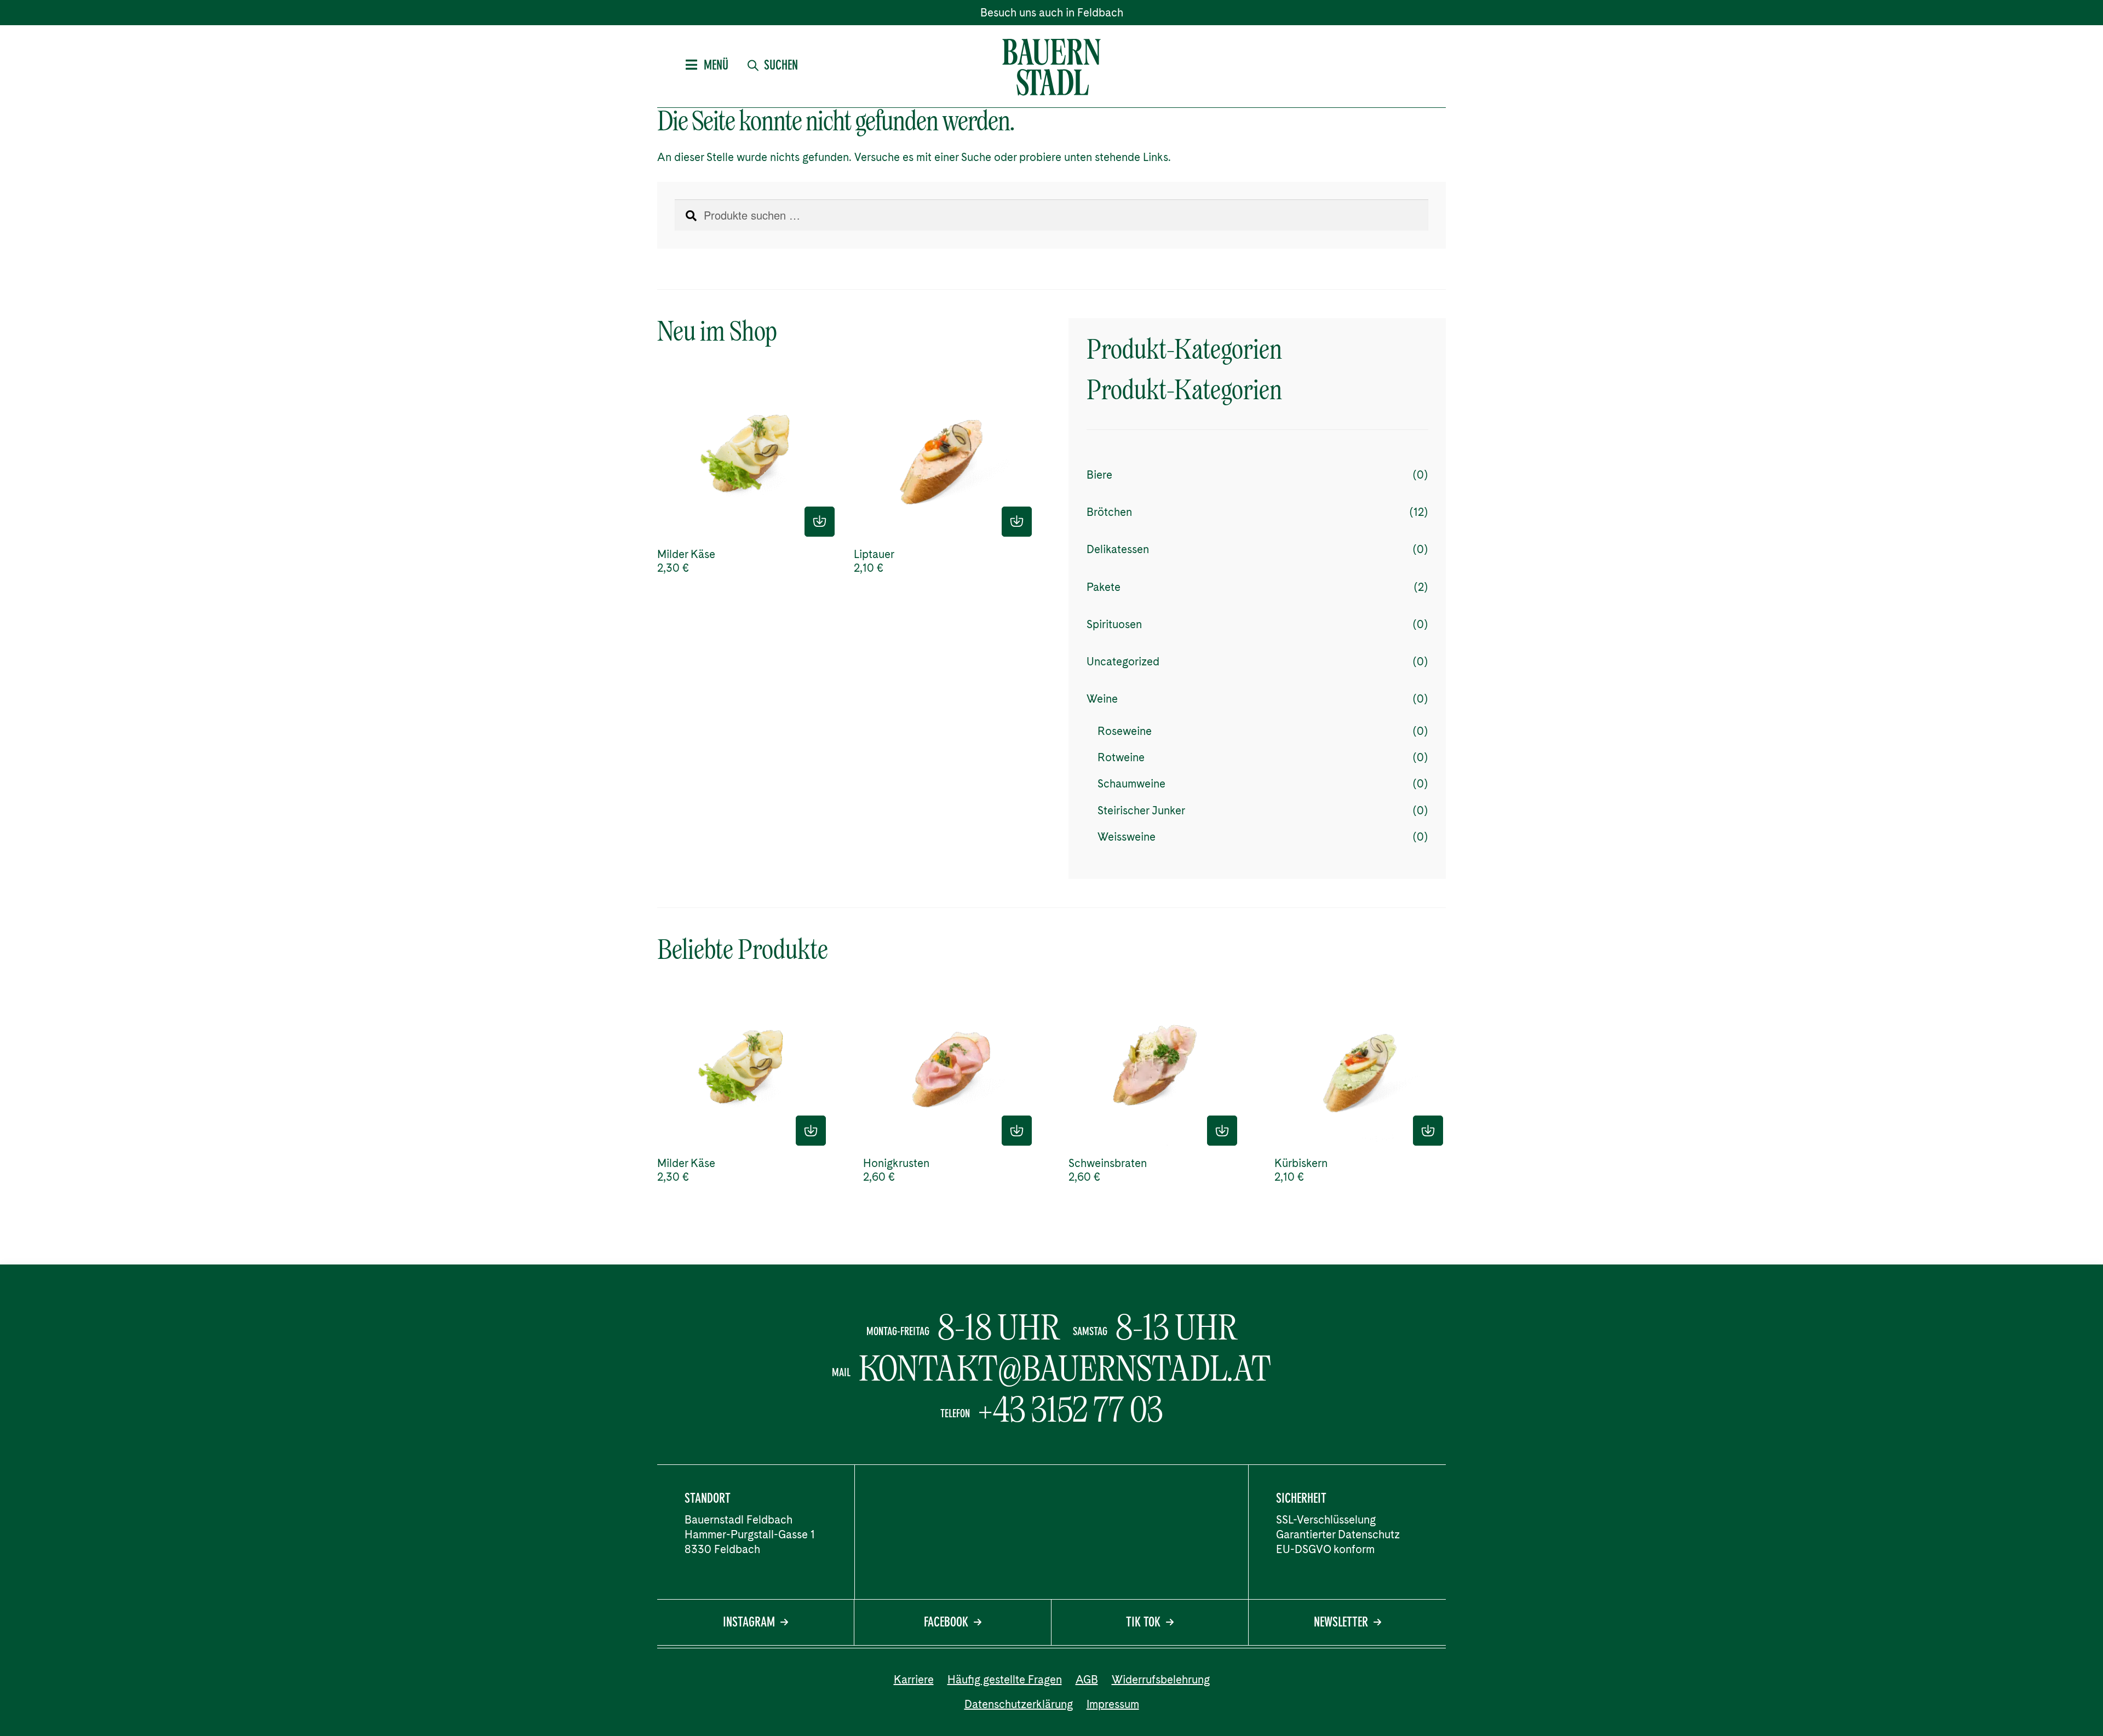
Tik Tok (1143, 1623)
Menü (716, 66)
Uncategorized (1123, 662)
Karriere (914, 1680)
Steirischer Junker (1141, 810)
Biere (1099, 475)
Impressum (1113, 1704)
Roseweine (1125, 731)
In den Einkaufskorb (820, 522)
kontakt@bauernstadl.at (1065, 1369)
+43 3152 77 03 (1071, 1410)
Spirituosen (1114, 624)
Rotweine (1121, 757)
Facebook (946, 1623)
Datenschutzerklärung (1019, 1704)
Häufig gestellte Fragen (1005, 1680)
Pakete (1104, 587)
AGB (1087, 1680)
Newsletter (1341, 1623)
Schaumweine (1131, 784)
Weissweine (1127, 837)
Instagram (749, 1623)
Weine (1102, 699)
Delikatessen (1118, 549)
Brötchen (1109, 512)
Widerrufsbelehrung (1161, 1680)
